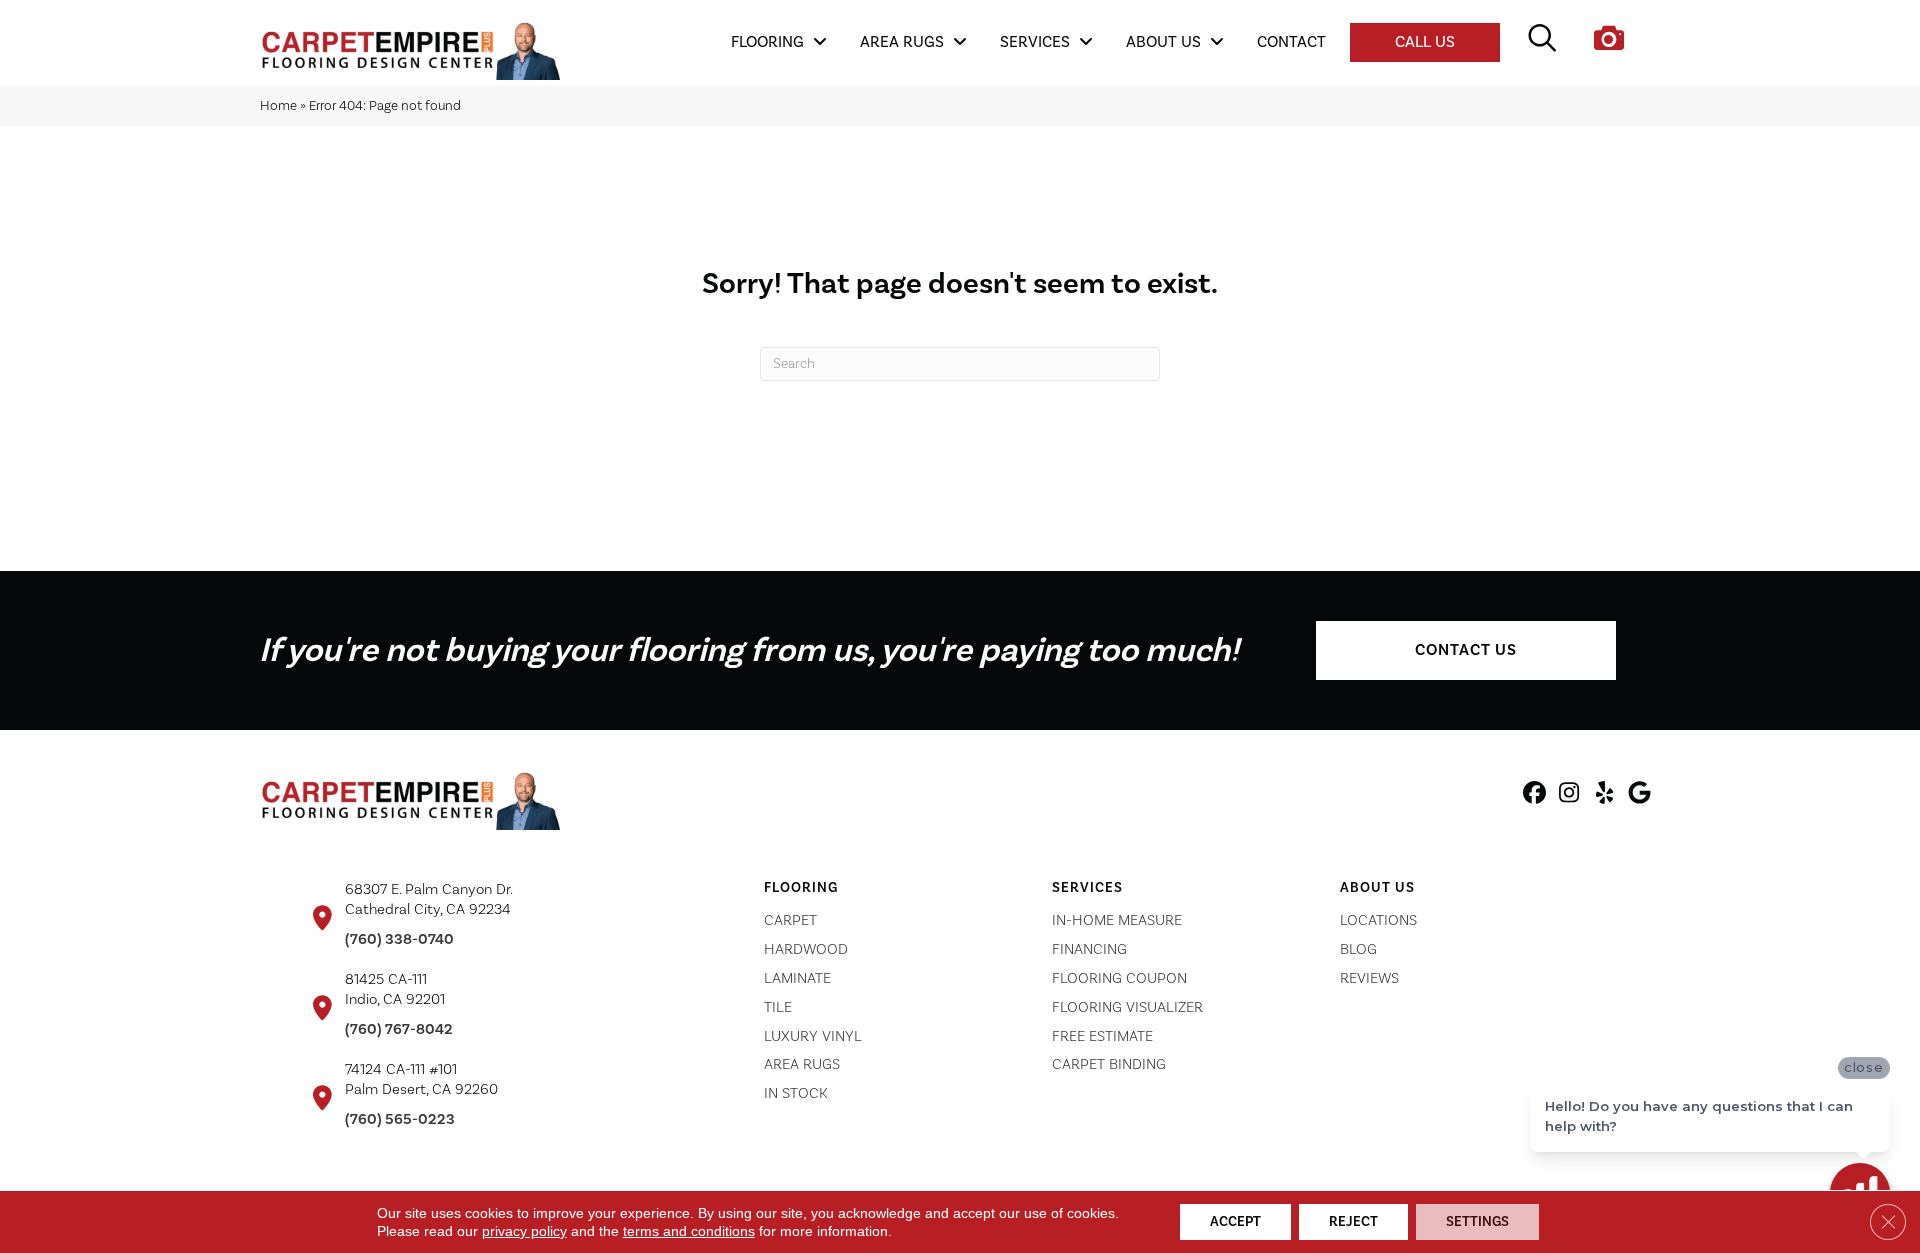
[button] (1466, 650)
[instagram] (1569, 796)
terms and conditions (689, 1231)
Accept (1235, 1222)
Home (278, 105)
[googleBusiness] (1639, 796)
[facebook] (1534, 796)
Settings (1477, 1222)
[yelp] (1604, 796)
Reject (1353, 1222)
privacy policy (524, 1231)
